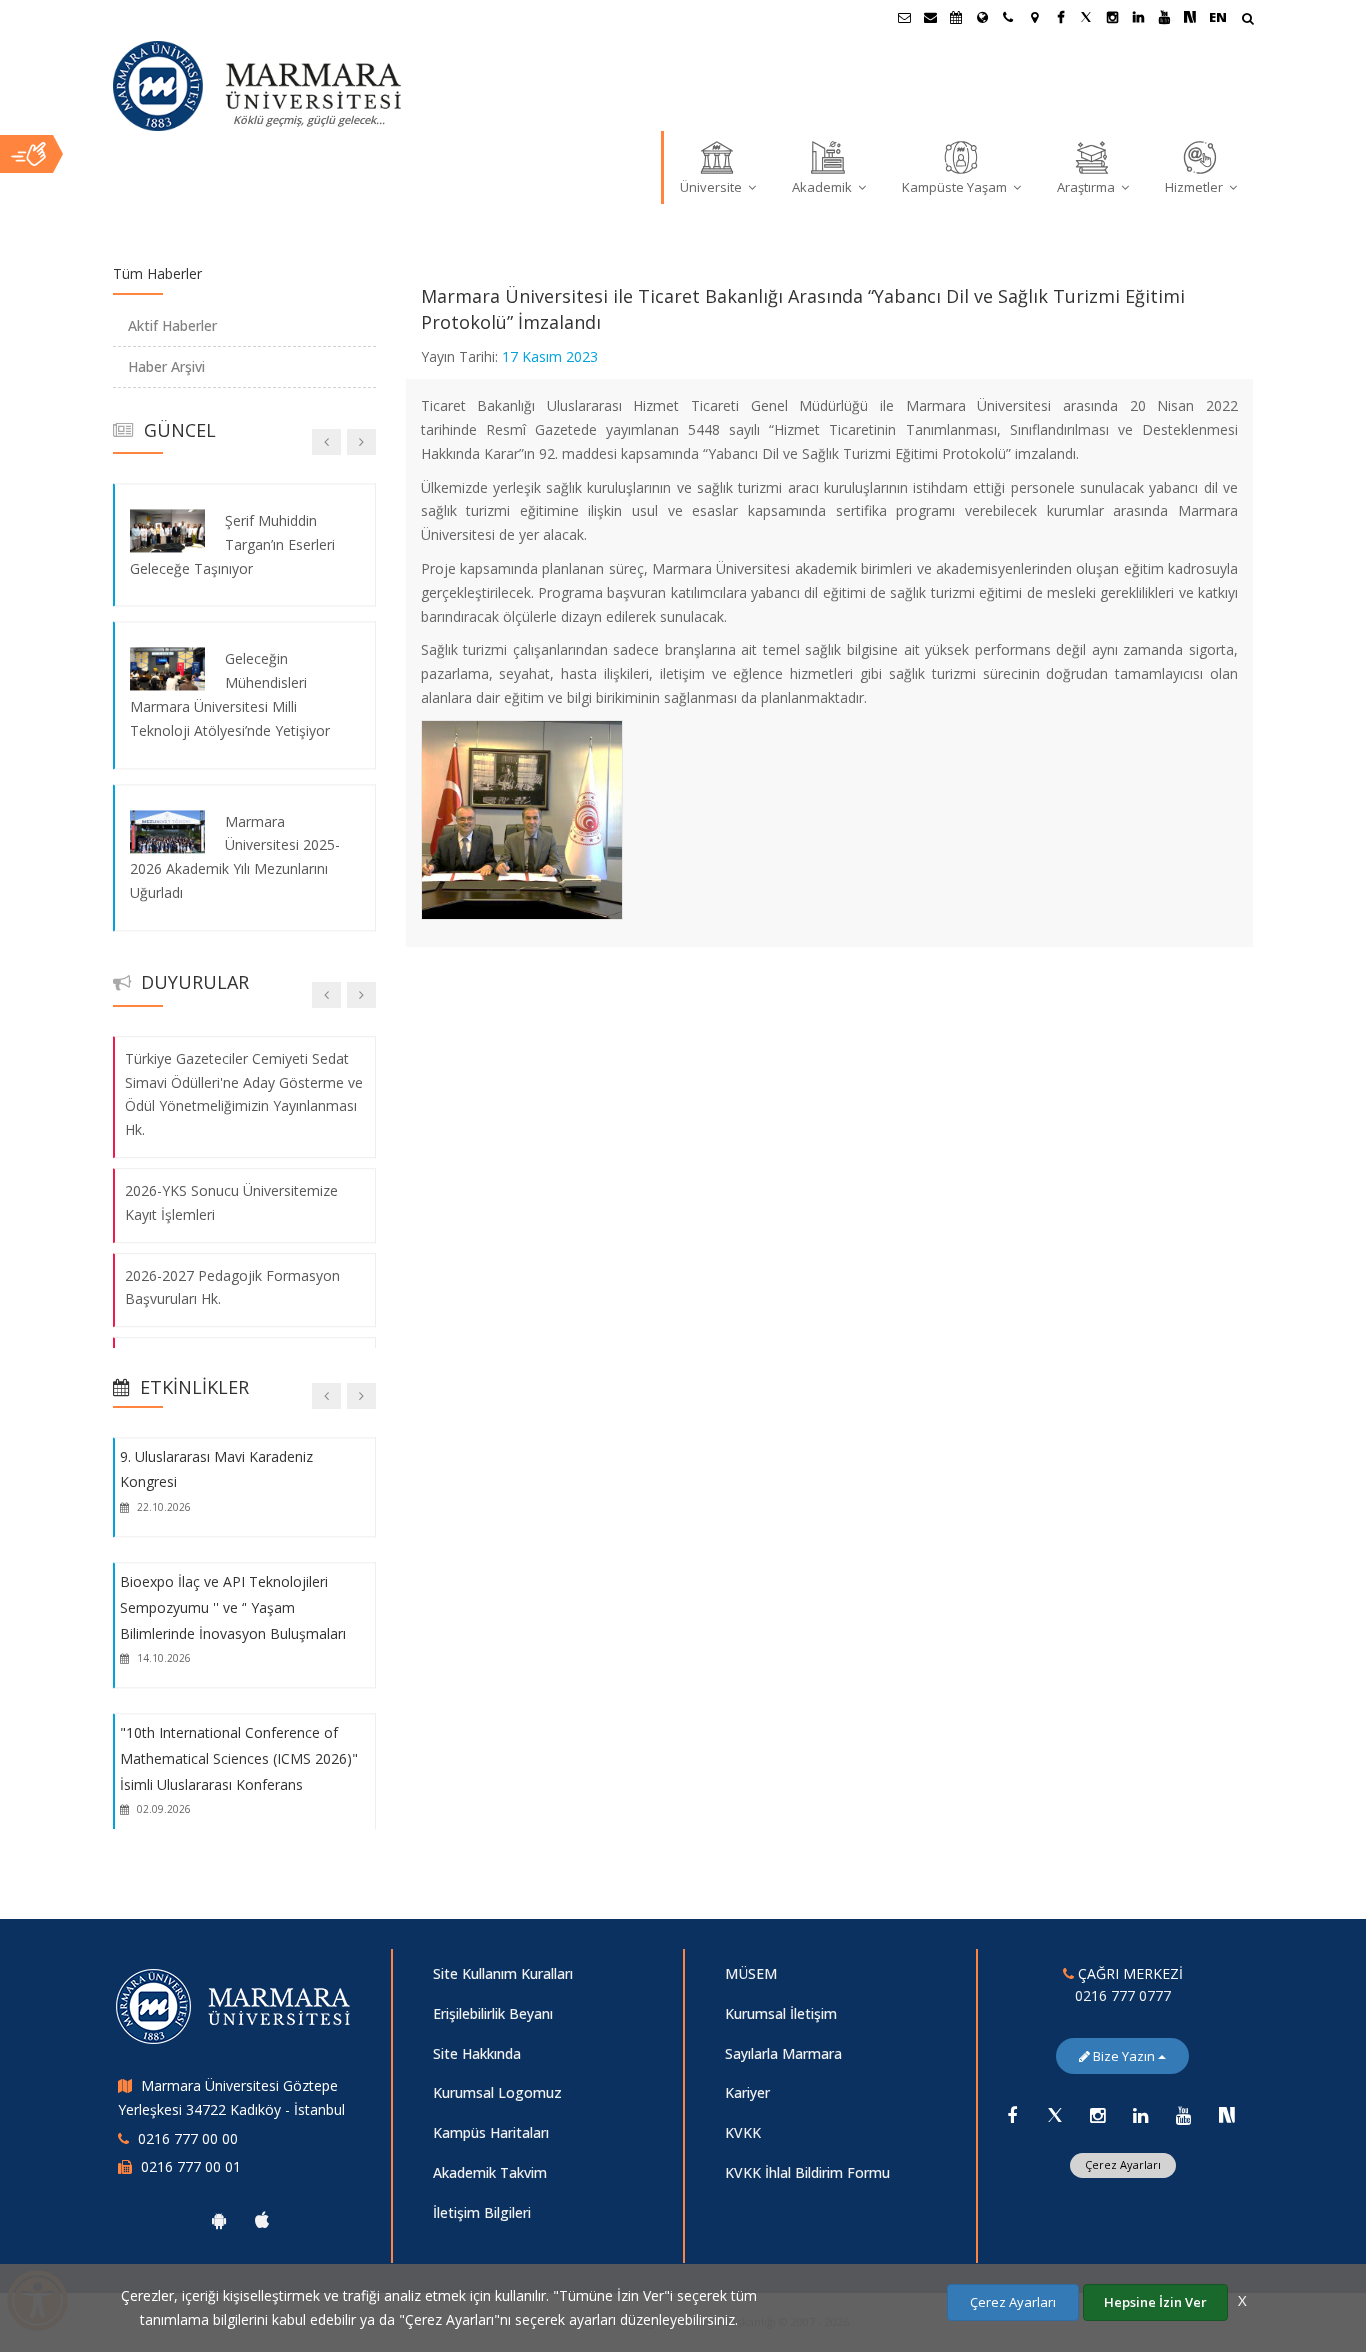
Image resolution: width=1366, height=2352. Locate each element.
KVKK (743, 2132)
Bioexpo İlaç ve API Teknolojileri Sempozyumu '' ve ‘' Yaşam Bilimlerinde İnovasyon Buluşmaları (233, 1607)
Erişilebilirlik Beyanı (493, 2013)
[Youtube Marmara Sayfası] (1164, 17)
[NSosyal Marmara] (1227, 2115)
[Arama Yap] (1247, 20)
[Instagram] (1098, 2115)
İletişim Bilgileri (482, 2212)
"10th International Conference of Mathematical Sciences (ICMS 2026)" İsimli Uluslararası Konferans (239, 1759)
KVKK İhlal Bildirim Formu (807, 2172)
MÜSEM (751, 1973)
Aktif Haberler (172, 325)
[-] (521, 725)
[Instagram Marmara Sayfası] (1112, 17)
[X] (1055, 2115)
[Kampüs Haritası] (1034, 17)
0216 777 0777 (1123, 1995)
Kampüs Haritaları (491, 2132)
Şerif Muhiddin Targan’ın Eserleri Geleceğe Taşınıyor (232, 544)
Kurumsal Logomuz (497, 2092)
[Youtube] (1184, 2115)
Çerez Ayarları (1123, 2164)
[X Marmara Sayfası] (1086, 17)
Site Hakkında (477, 2053)
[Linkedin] (1141, 2115)
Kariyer (747, 2092)
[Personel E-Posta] (930, 17)
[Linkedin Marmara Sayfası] (1138, 17)
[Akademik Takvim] (956, 17)
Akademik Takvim (490, 2172)
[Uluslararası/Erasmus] (982, 17)
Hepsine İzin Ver (1155, 2302)
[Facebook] (1012, 2115)
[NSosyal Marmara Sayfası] (1190, 17)
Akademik (823, 187)
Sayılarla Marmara (783, 2053)
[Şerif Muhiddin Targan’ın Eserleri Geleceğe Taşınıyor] (167, 530)
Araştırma (1087, 187)
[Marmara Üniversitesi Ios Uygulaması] (262, 2220)
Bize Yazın (1124, 2056)
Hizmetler (1195, 187)
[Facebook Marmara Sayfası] (1060, 17)
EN (1218, 17)
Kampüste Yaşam (956, 187)
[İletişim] (1008, 17)
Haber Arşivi (166, 366)
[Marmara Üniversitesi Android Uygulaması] (219, 2220)
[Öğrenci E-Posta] (904, 17)
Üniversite (712, 187)
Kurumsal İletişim (781, 2013)
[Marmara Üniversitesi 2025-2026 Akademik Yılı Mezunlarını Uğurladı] (167, 831)
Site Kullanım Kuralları (503, 1973)
